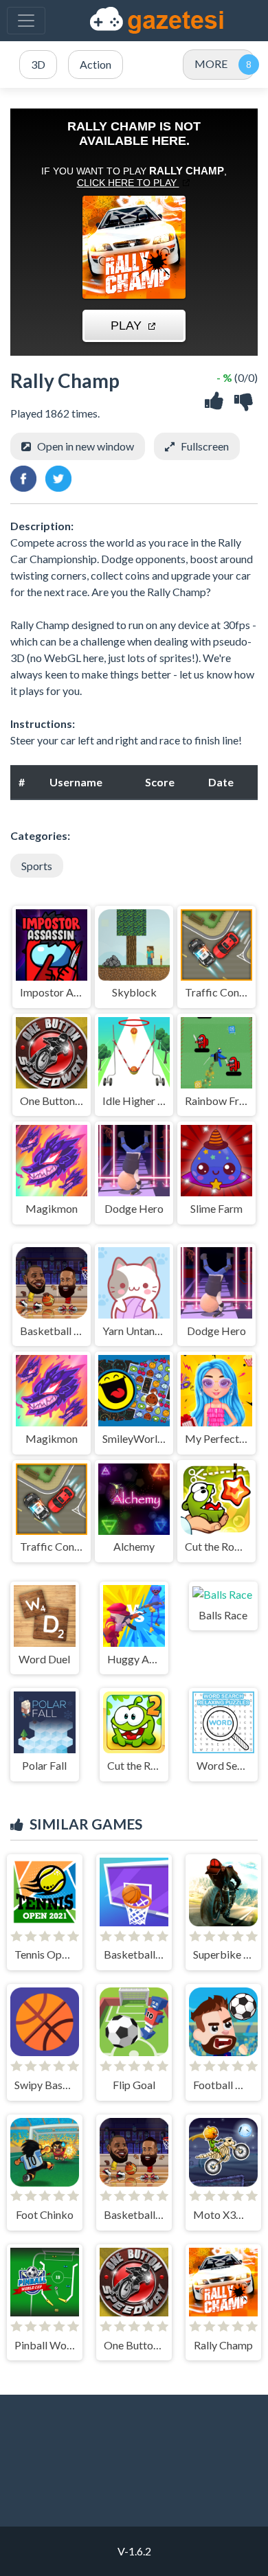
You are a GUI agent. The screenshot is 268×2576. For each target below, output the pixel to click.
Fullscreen (205, 446)
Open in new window (86, 446)
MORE (211, 64)
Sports (37, 866)
